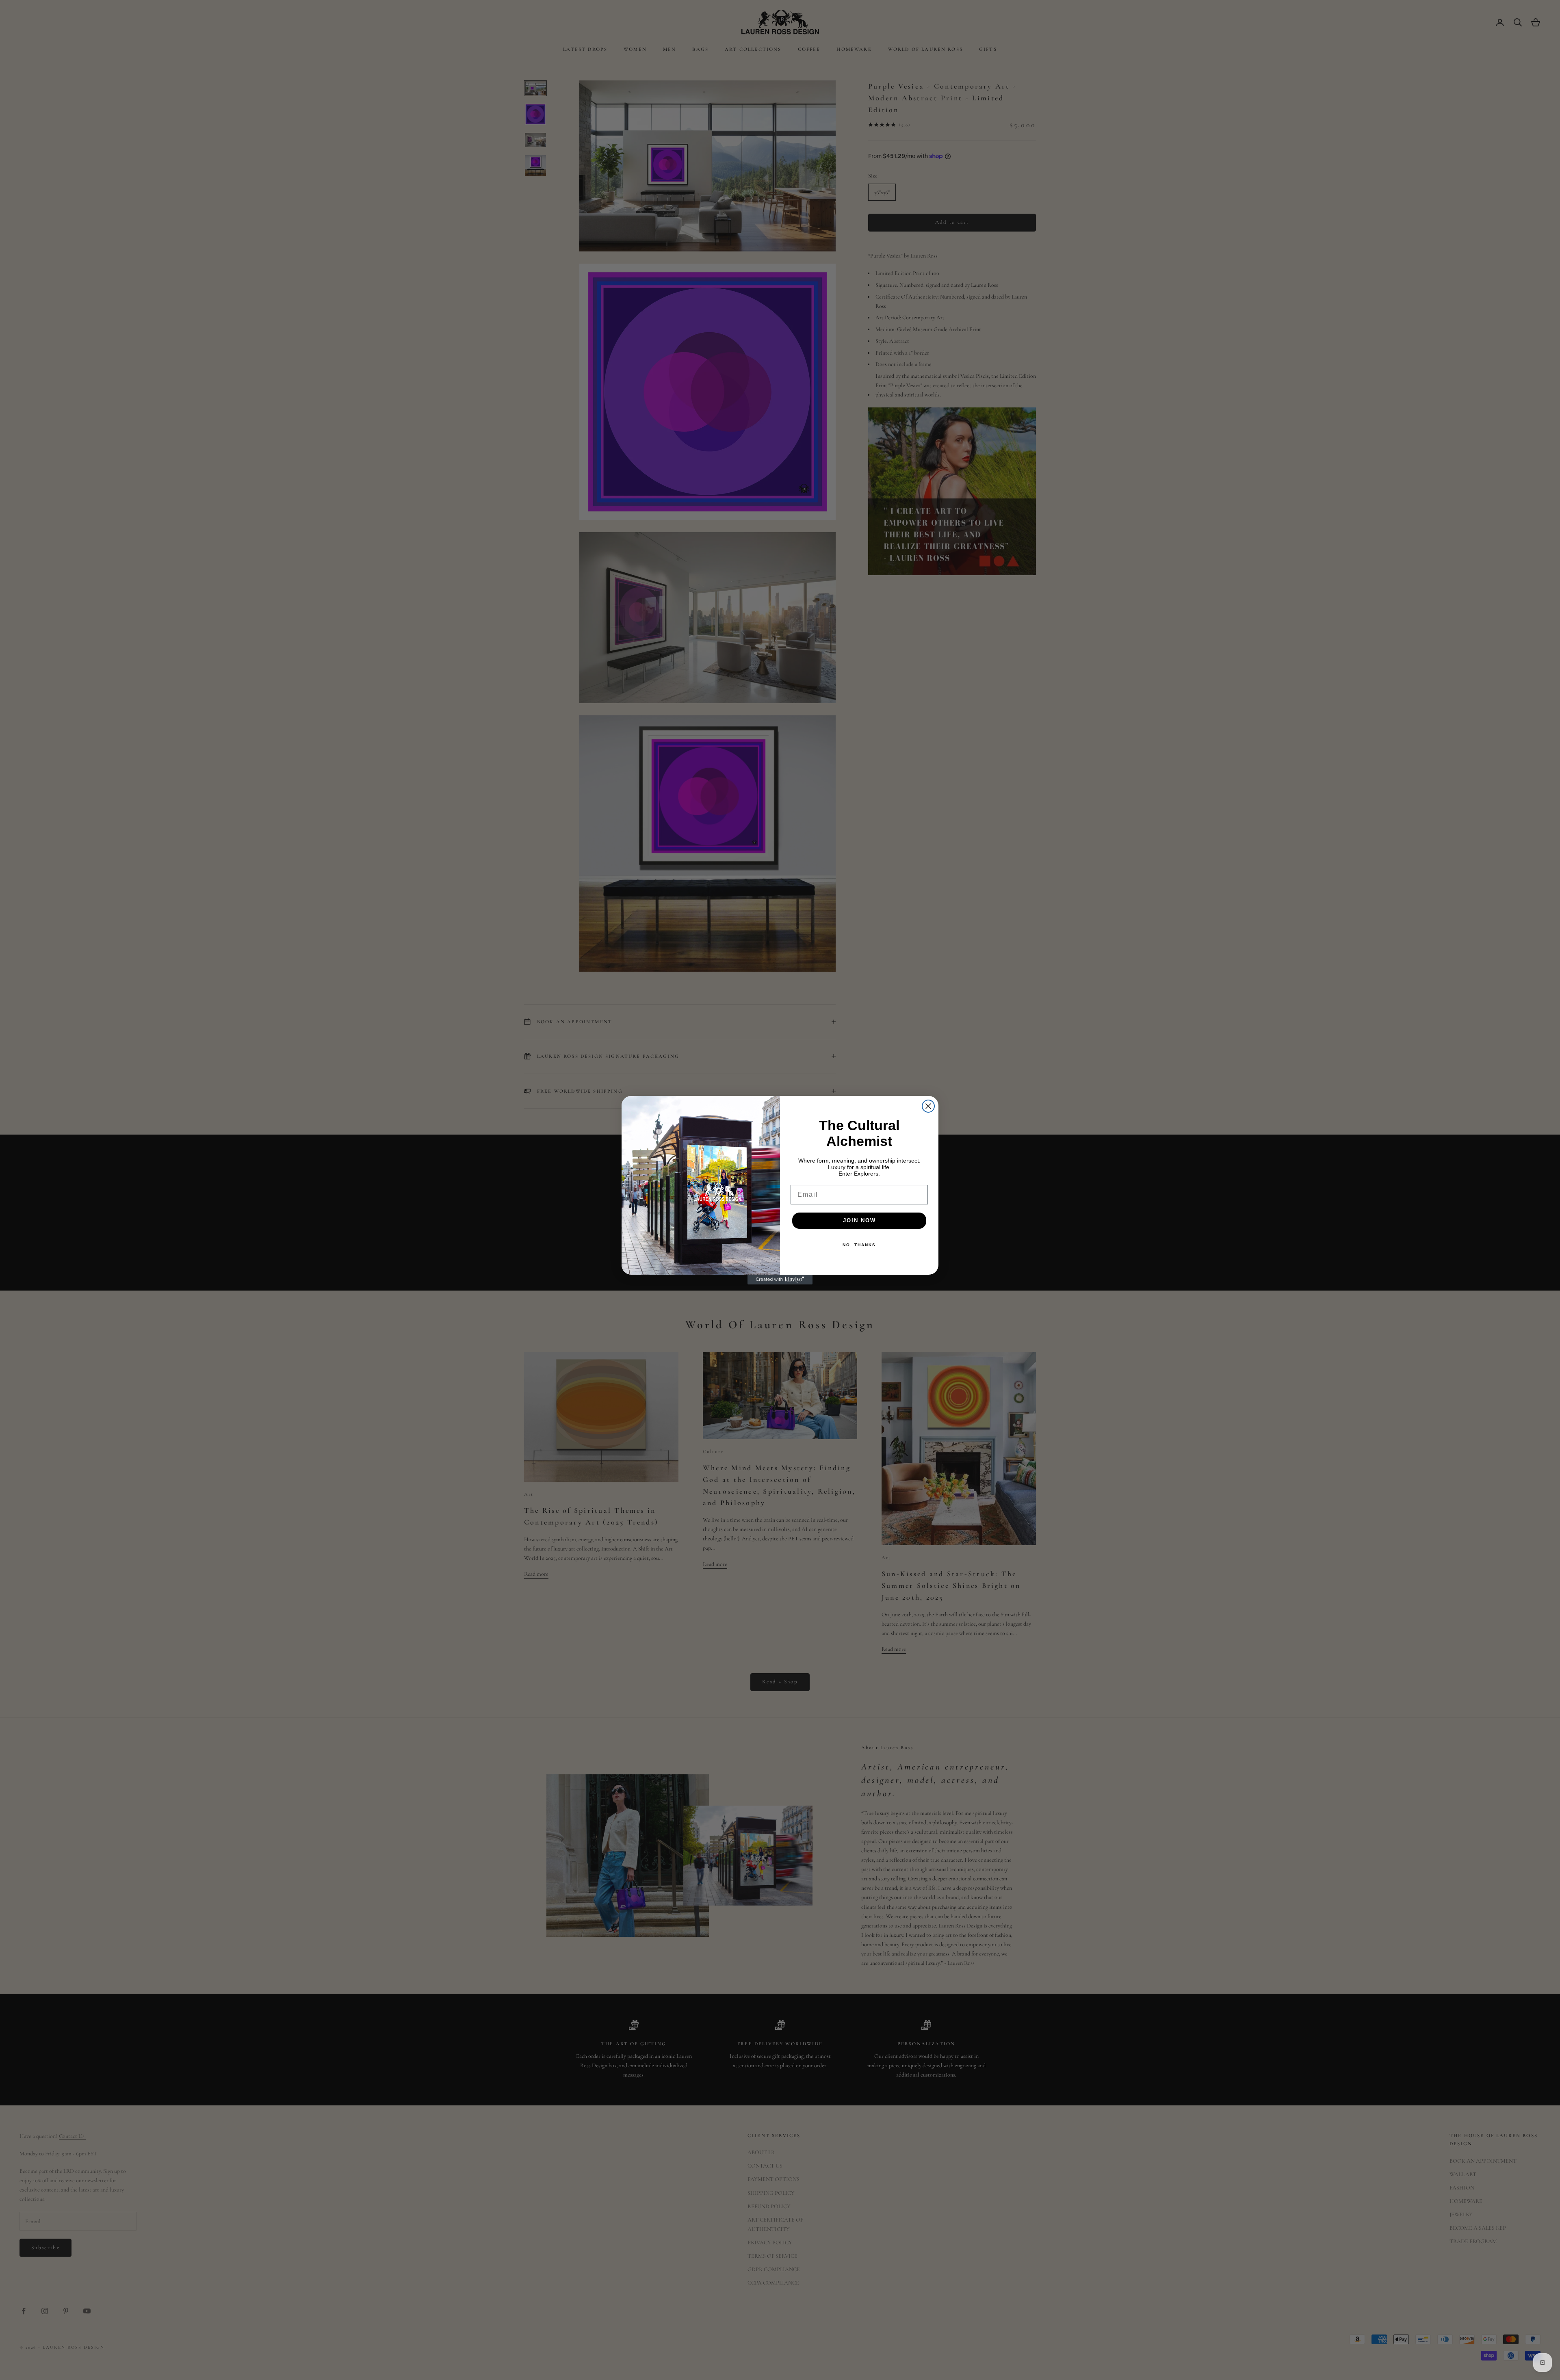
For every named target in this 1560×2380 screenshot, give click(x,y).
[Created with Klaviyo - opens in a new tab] (780, 1280)
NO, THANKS (859, 1245)
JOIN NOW (859, 1220)
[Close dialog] (928, 1106)
